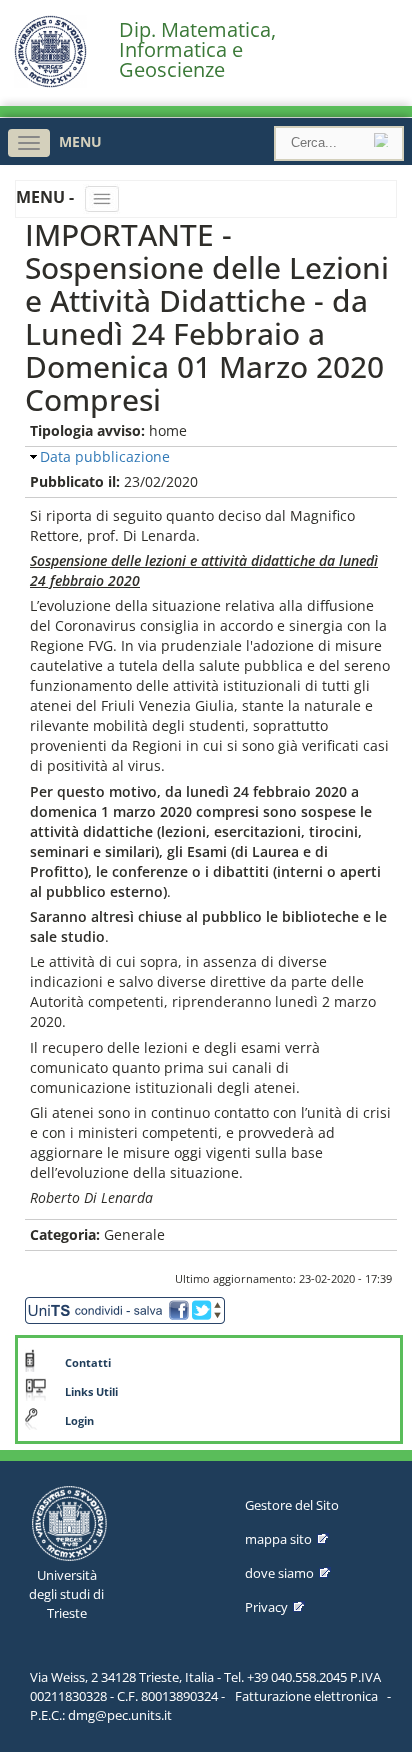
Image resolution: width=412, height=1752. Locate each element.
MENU (80, 141)
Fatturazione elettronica (306, 1696)
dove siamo (279, 1573)
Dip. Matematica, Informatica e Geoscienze (197, 50)
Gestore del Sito (292, 1505)
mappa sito (278, 1539)
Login (79, 1421)
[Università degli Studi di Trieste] (50, 82)
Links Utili (91, 1392)
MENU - (47, 197)
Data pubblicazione (105, 456)
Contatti (88, 1363)
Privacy (266, 1607)
